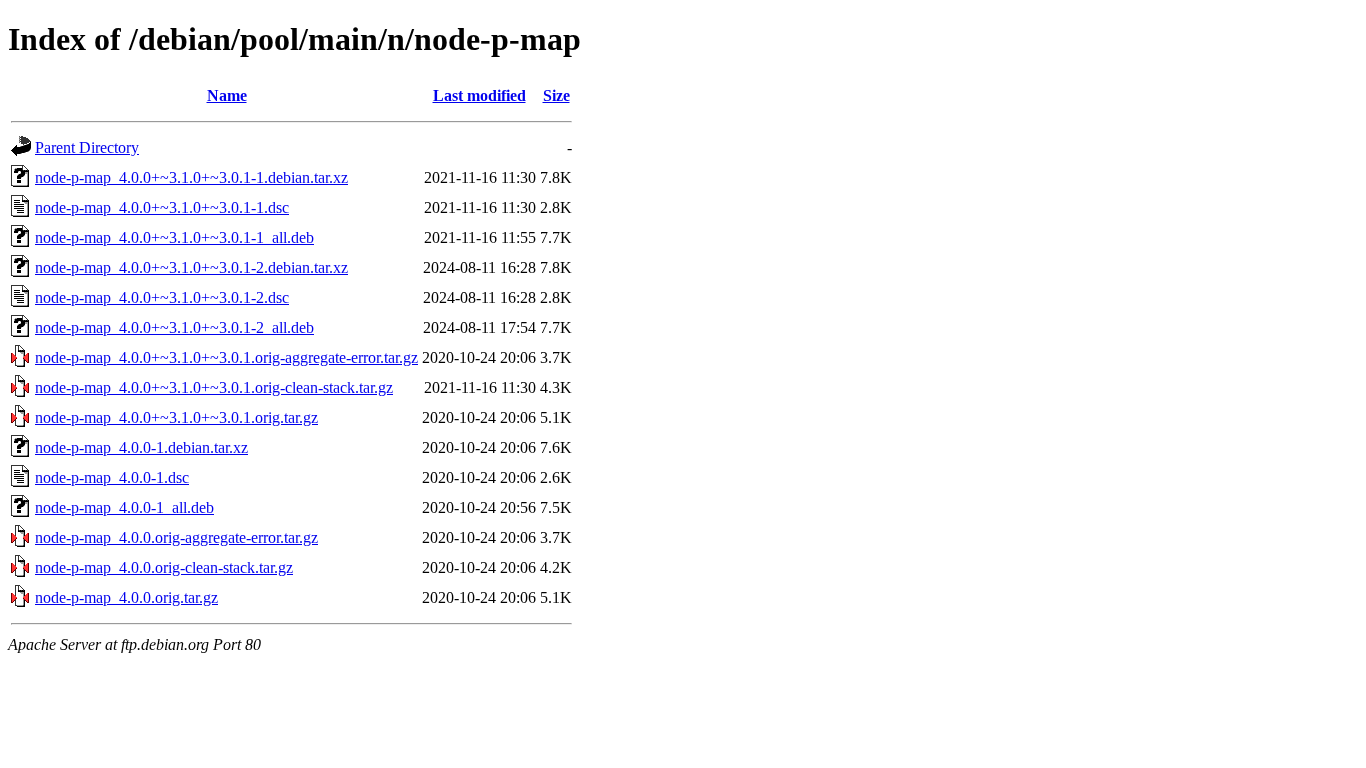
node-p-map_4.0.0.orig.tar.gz (126, 597)
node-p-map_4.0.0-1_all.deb (124, 507)
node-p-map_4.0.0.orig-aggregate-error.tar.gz (176, 537)
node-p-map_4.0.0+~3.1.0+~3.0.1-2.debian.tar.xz (191, 267)
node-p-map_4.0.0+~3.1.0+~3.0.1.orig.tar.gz (176, 417)
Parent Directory (87, 147)
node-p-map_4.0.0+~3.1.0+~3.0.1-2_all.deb (174, 327)
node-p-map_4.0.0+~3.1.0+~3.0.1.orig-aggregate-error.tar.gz (226, 357)
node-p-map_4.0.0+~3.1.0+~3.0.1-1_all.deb (174, 237)
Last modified (479, 95)
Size (556, 95)
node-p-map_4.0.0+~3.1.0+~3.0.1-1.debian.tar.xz (191, 177)
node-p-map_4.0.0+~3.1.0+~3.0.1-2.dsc (162, 297)
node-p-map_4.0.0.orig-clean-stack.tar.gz (164, 567)
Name (227, 95)
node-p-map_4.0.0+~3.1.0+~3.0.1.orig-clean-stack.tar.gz (214, 387)
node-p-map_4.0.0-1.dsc (112, 477)
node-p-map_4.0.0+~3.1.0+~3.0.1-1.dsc (162, 207)
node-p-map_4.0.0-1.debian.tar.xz (141, 447)
